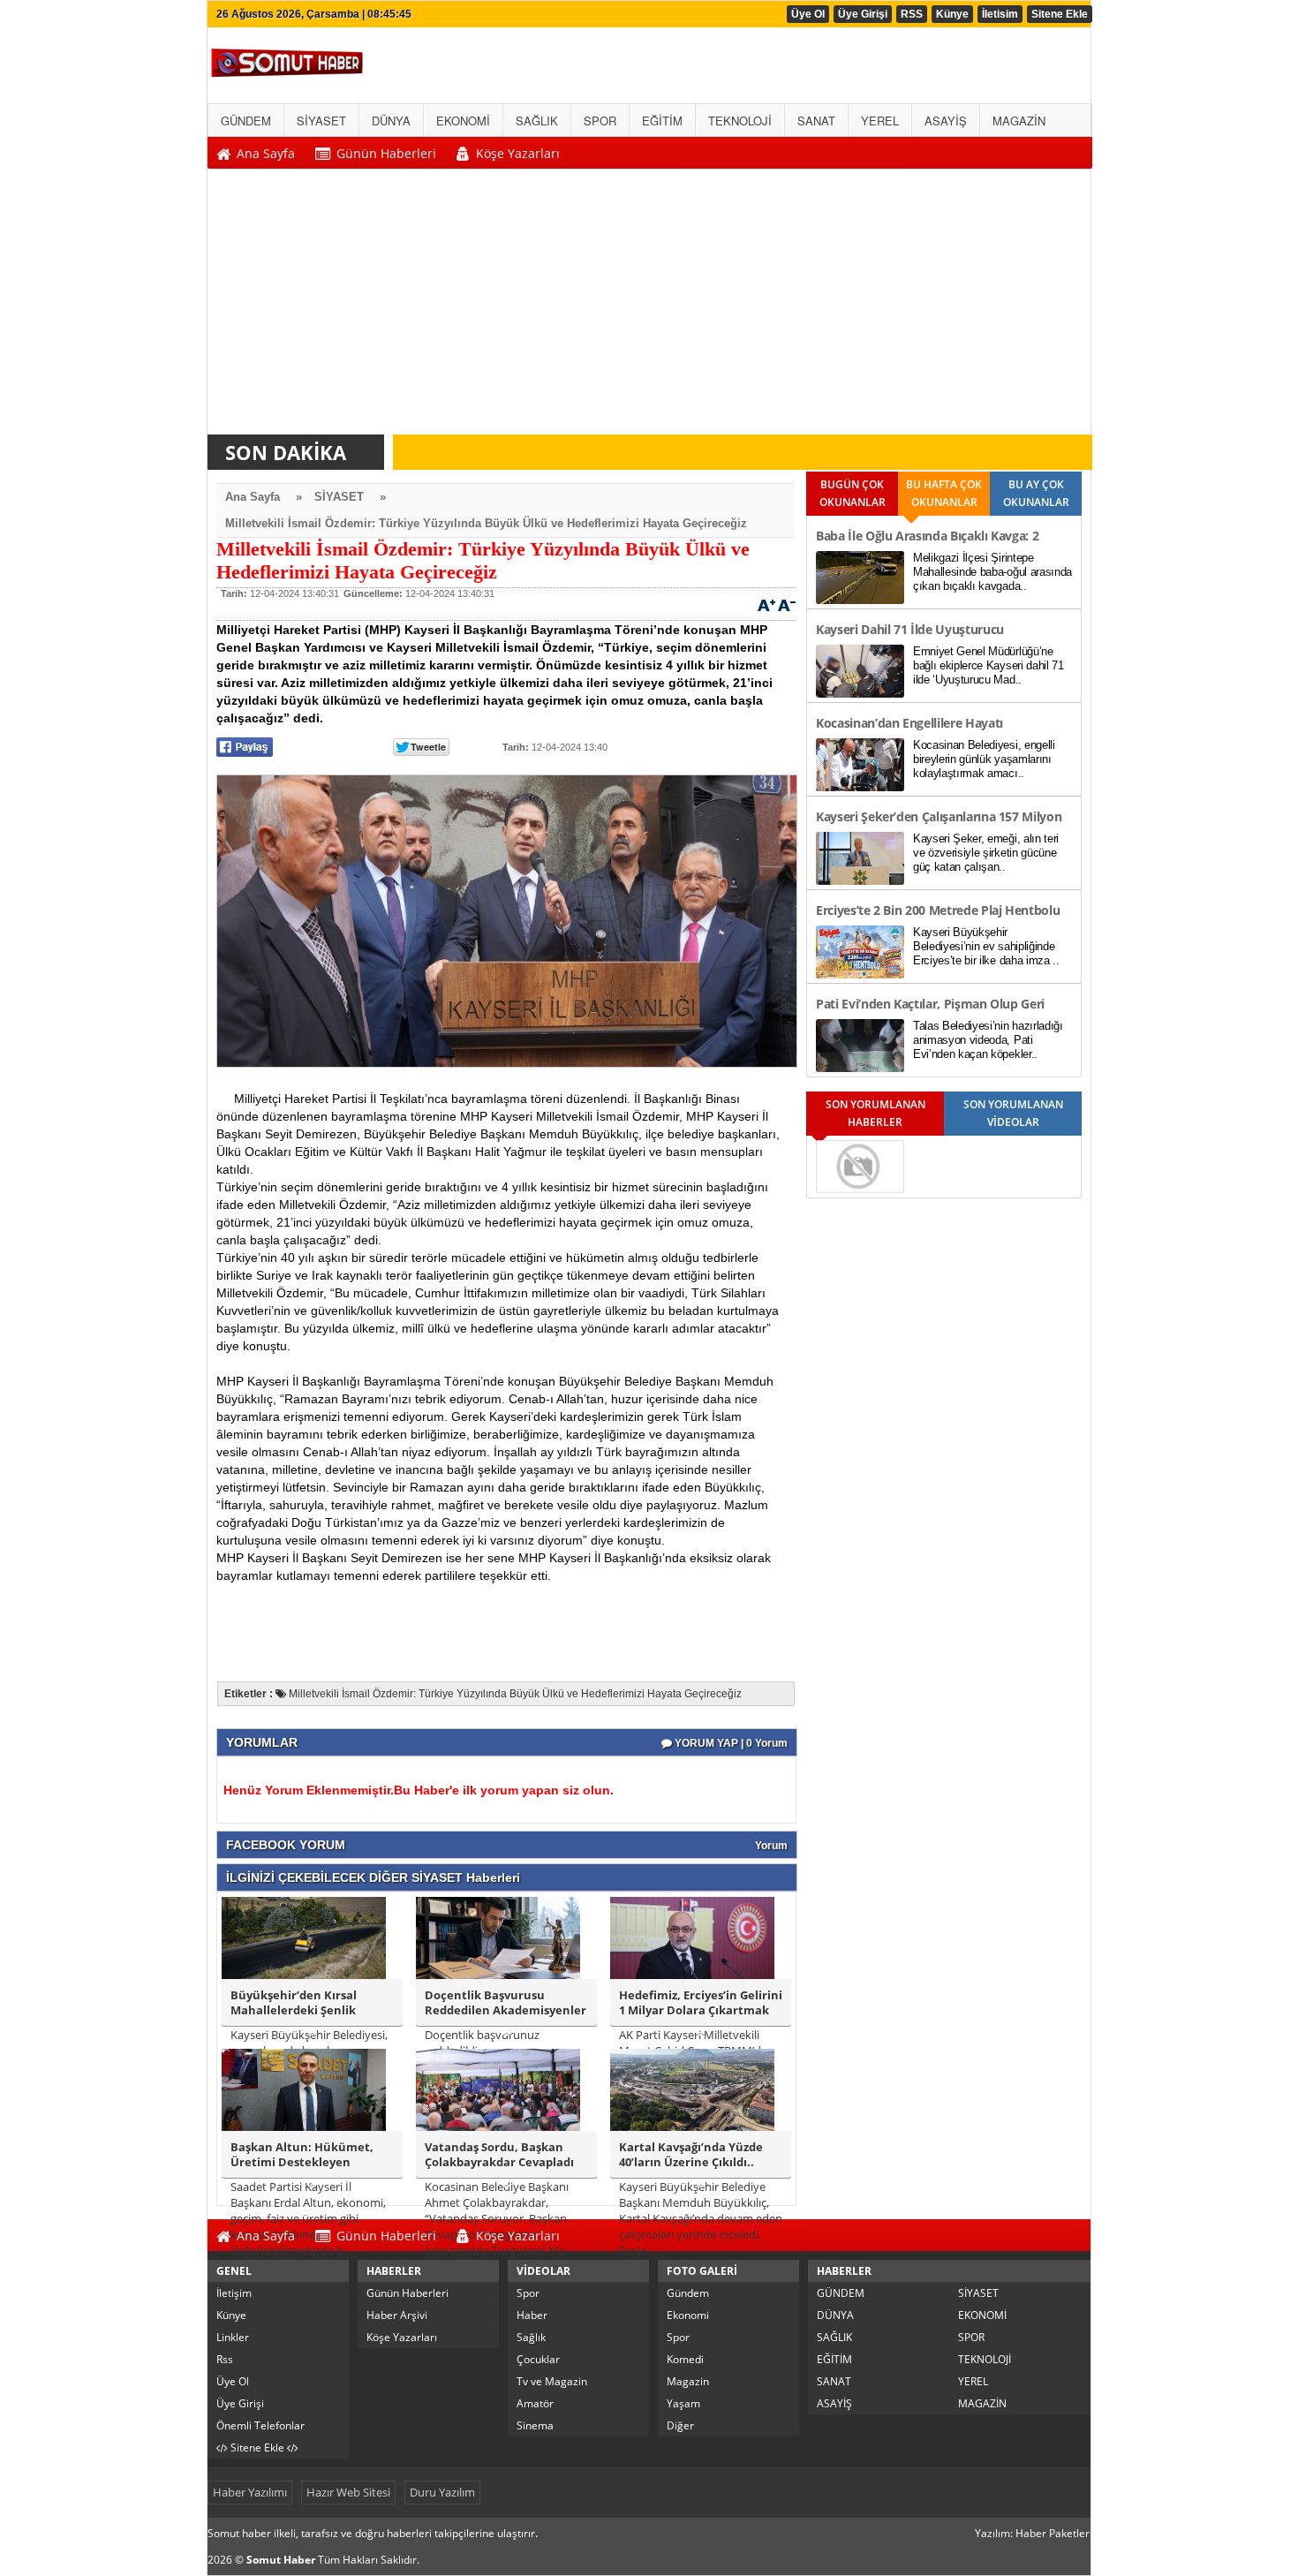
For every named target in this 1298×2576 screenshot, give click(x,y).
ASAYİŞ (834, 2403)
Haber (532, 2315)
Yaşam (683, 2403)
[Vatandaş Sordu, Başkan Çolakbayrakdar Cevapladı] (498, 2089)
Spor (528, 2293)
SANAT (834, 2381)
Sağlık (531, 2337)
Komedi (685, 2359)
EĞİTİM (834, 2359)
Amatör (535, 2403)
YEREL (973, 2381)
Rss (225, 2359)
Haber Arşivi (397, 2315)
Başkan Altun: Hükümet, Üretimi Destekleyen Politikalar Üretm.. (302, 2155)
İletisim (1000, 14)
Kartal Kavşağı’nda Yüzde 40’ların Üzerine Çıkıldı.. (691, 2155)
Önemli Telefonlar (260, 2425)
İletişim (234, 2293)
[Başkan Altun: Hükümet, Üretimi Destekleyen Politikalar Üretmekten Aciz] (304, 2089)
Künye (952, 14)
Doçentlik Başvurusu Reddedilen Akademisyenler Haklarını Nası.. (506, 2003)
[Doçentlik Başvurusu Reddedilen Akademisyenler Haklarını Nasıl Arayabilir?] (498, 1937)
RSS (912, 14)
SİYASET (339, 497)
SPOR (971, 2337)
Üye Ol (808, 14)
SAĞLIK (834, 2337)
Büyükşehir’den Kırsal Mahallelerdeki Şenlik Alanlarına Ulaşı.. (294, 2003)
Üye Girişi (863, 14)
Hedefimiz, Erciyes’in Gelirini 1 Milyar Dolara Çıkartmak (701, 2003)
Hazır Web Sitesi (348, 2492)
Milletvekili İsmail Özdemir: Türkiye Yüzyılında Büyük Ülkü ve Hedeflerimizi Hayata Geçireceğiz (486, 523)
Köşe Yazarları (402, 2337)
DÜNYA (835, 2315)
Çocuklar (538, 2359)
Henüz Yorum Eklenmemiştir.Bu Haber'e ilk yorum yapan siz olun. (419, 1790)
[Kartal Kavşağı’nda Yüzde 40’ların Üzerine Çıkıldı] (692, 2089)
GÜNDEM (841, 2293)
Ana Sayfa (253, 497)
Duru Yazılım (442, 2492)
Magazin (688, 2381)
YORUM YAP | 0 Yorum (730, 1743)
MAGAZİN (982, 2403)
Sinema (535, 2425)
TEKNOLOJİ (985, 2359)
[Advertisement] (650, 306)
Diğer (680, 2425)
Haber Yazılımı (250, 2492)
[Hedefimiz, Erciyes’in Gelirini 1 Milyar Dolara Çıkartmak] (692, 1937)
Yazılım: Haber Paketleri (1034, 2533)
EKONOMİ (982, 2315)
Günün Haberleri (408, 2293)
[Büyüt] (766, 604)
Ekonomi (688, 2315)
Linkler (233, 2337)
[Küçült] (787, 604)
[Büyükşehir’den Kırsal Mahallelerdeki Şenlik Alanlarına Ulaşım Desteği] (304, 1937)
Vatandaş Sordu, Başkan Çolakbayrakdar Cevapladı (499, 2155)
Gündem (688, 2293)
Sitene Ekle (1060, 14)
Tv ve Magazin (552, 2381)
